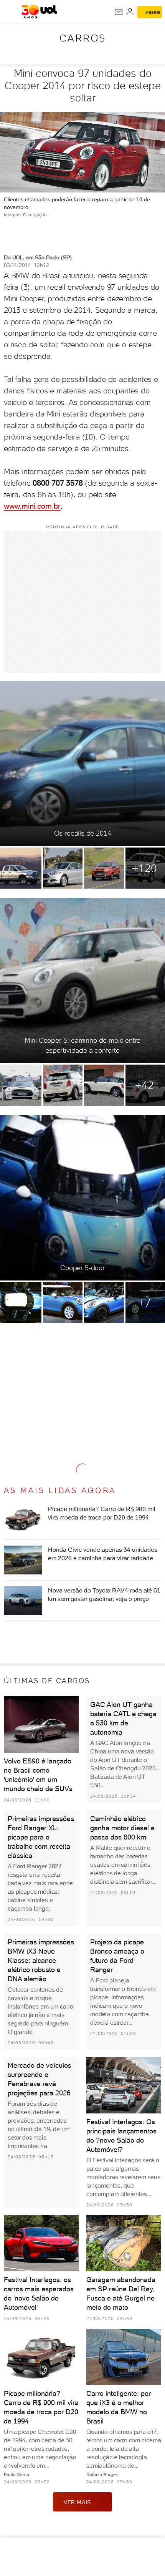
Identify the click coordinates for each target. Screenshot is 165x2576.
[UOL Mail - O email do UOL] (119, 12)
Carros (83, 38)
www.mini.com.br (32, 506)
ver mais (77, 2502)
